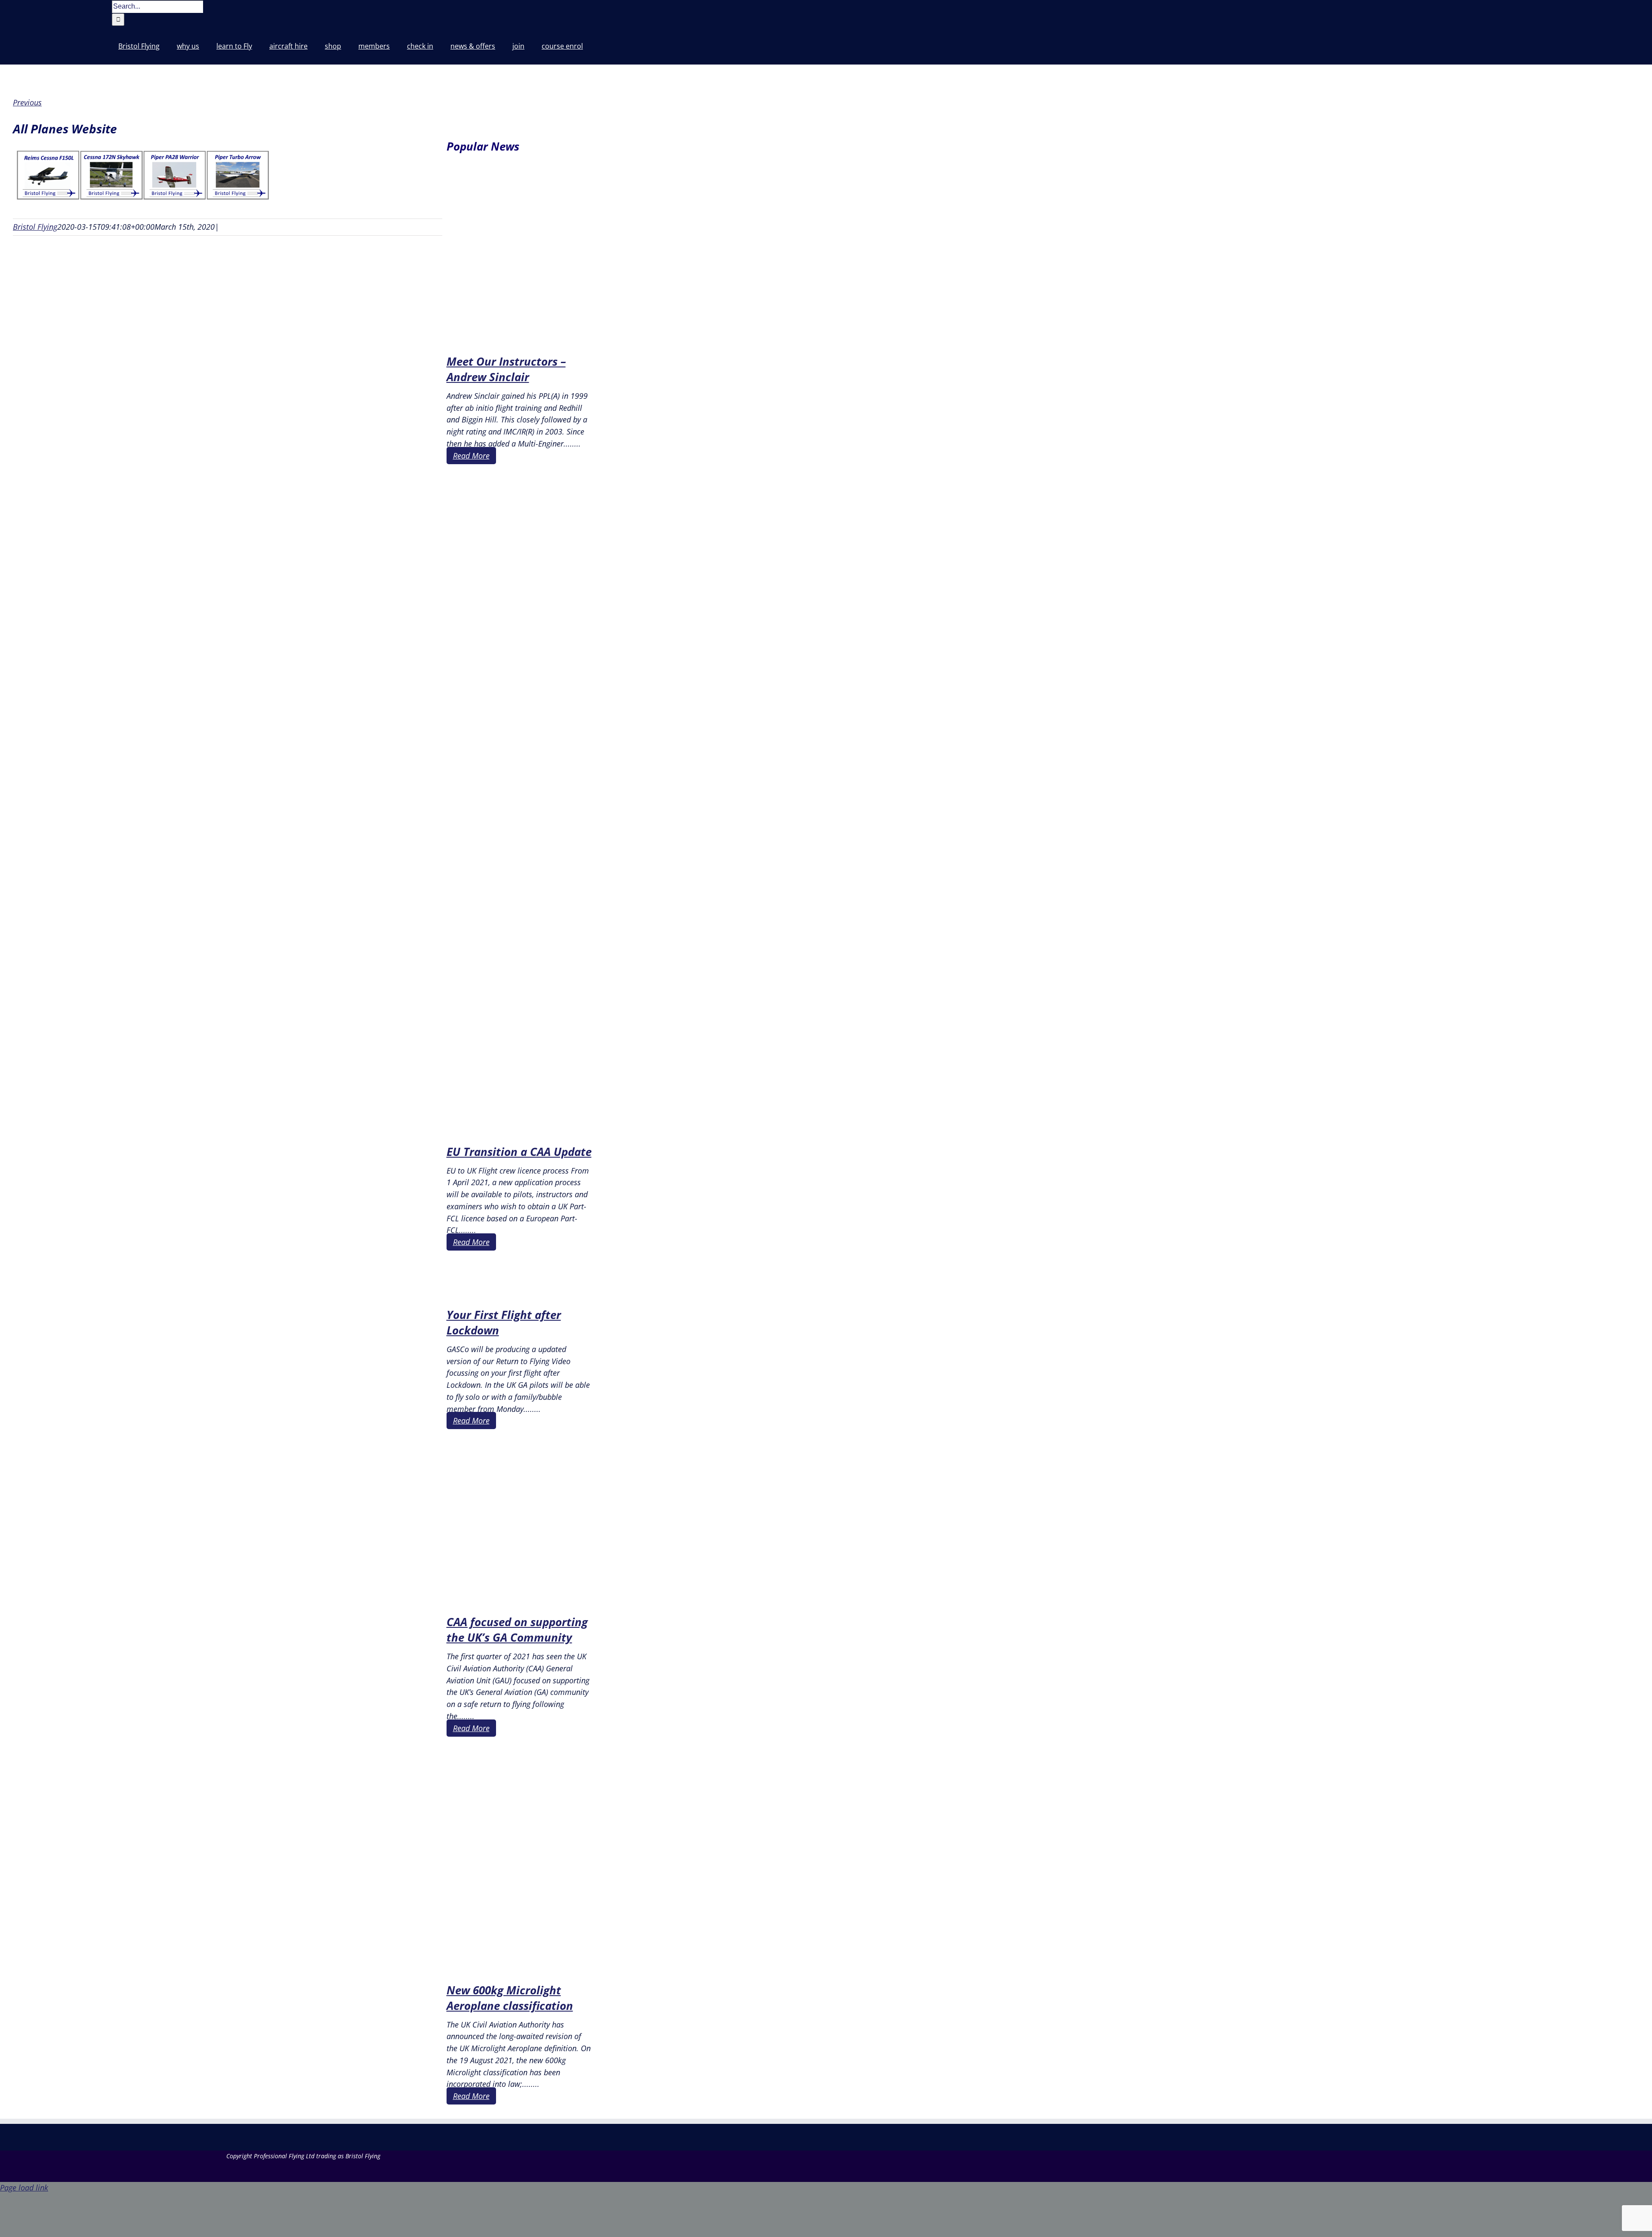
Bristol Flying (35, 227)
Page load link (24, 2188)
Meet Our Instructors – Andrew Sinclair (506, 369)
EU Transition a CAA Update (519, 1152)
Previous (27, 102)
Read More (471, 456)
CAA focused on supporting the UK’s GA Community (517, 1630)
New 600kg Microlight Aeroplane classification (510, 1998)
